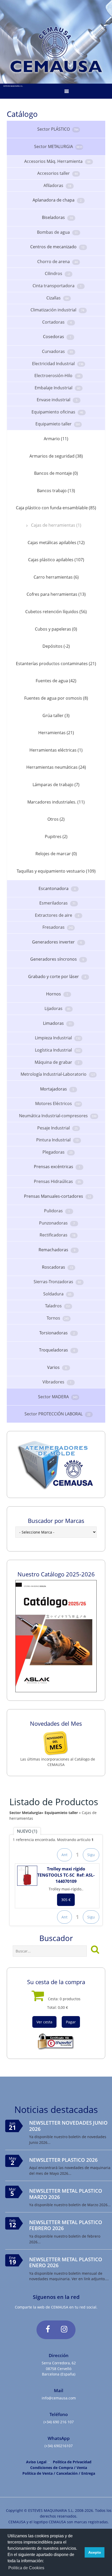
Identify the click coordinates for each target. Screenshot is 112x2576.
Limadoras (57, 1023)
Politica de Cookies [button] (26, 2568)
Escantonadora (57, 888)
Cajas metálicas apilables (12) (56, 543)
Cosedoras (57, 337)
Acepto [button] (95, 2552)
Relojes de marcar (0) (56, 854)
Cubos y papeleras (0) (56, 629)
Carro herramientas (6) (56, 577)
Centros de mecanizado (57, 247)
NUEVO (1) (27, 1831)
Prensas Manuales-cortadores (57, 1196)
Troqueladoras (57, 1350)
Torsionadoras (57, 1333)
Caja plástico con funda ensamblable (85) (56, 508)
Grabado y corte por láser (57, 976)
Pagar (71, 2022)
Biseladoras (57, 217)
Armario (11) (56, 439)
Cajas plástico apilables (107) (56, 560)
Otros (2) (56, 819)
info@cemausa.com (59, 2398)
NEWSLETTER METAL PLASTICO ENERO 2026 (66, 2262)
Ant (64, 1855)
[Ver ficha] (27, 1876)
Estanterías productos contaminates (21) (56, 664)
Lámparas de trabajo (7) (56, 785)
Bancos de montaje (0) (56, 473)
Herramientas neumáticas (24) (56, 767)
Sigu (91, 1855)
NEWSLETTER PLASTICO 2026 (63, 2160)
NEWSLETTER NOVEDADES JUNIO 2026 (68, 2126)
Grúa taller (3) (56, 715)
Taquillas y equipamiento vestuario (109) (56, 871)
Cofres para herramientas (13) (56, 594)
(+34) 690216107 (59, 2446)
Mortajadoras (57, 1089)
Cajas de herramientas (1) (56, 525)
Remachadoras (57, 1250)
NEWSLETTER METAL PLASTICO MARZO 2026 (66, 2194)
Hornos (57, 994)
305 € (66, 1900)
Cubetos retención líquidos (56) (56, 612)
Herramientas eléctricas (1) (56, 750)
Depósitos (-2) (56, 646)
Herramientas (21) (56, 733)
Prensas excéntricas (57, 1167)
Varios (57, 1367)
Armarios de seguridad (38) (56, 456)
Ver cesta (44, 2022)
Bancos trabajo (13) (56, 491)
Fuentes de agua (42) (56, 681)
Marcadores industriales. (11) (56, 802)
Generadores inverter (57, 942)
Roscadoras (57, 1267)
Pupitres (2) (56, 837)
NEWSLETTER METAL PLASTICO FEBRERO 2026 (66, 2225)
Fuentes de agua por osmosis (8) (56, 698)
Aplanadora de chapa (57, 200)
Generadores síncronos (57, 959)
